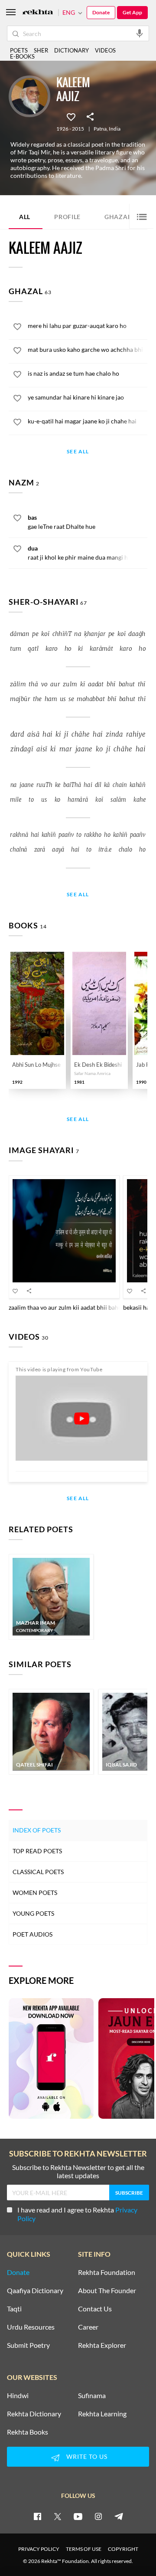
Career (88, 2327)
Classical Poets (38, 1872)
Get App (132, 12)
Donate (101, 12)
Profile (67, 217)
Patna (100, 129)
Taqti (14, 2309)
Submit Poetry (28, 2345)
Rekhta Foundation (107, 2272)
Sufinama (92, 2396)
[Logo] (38, 13)
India (115, 129)
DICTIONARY (71, 50)
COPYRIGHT (123, 2549)
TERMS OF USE (84, 2549)
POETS (19, 50)
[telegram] (119, 2516)
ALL (25, 217)
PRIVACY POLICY (39, 2549)
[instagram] (98, 2516)
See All (78, 452)
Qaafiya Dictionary (35, 2291)
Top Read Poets (37, 1851)
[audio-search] (140, 33)
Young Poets (33, 1913)
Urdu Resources (31, 2327)
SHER (41, 50)
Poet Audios (32, 1934)
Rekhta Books (28, 2432)
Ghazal (123, 216)
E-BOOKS (22, 56)
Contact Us (95, 2309)
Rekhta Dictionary (34, 2414)
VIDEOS (105, 50)
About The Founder (107, 2291)
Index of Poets (37, 1830)
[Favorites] (71, 116)
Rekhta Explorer (102, 2345)
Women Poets (35, 1893)
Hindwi (18, 2396)
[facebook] (37, 2516)
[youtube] (78, 2516)
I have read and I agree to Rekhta (77, 2214)
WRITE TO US (87, 2456)
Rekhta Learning (102, 2414)
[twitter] (58, 2516)
